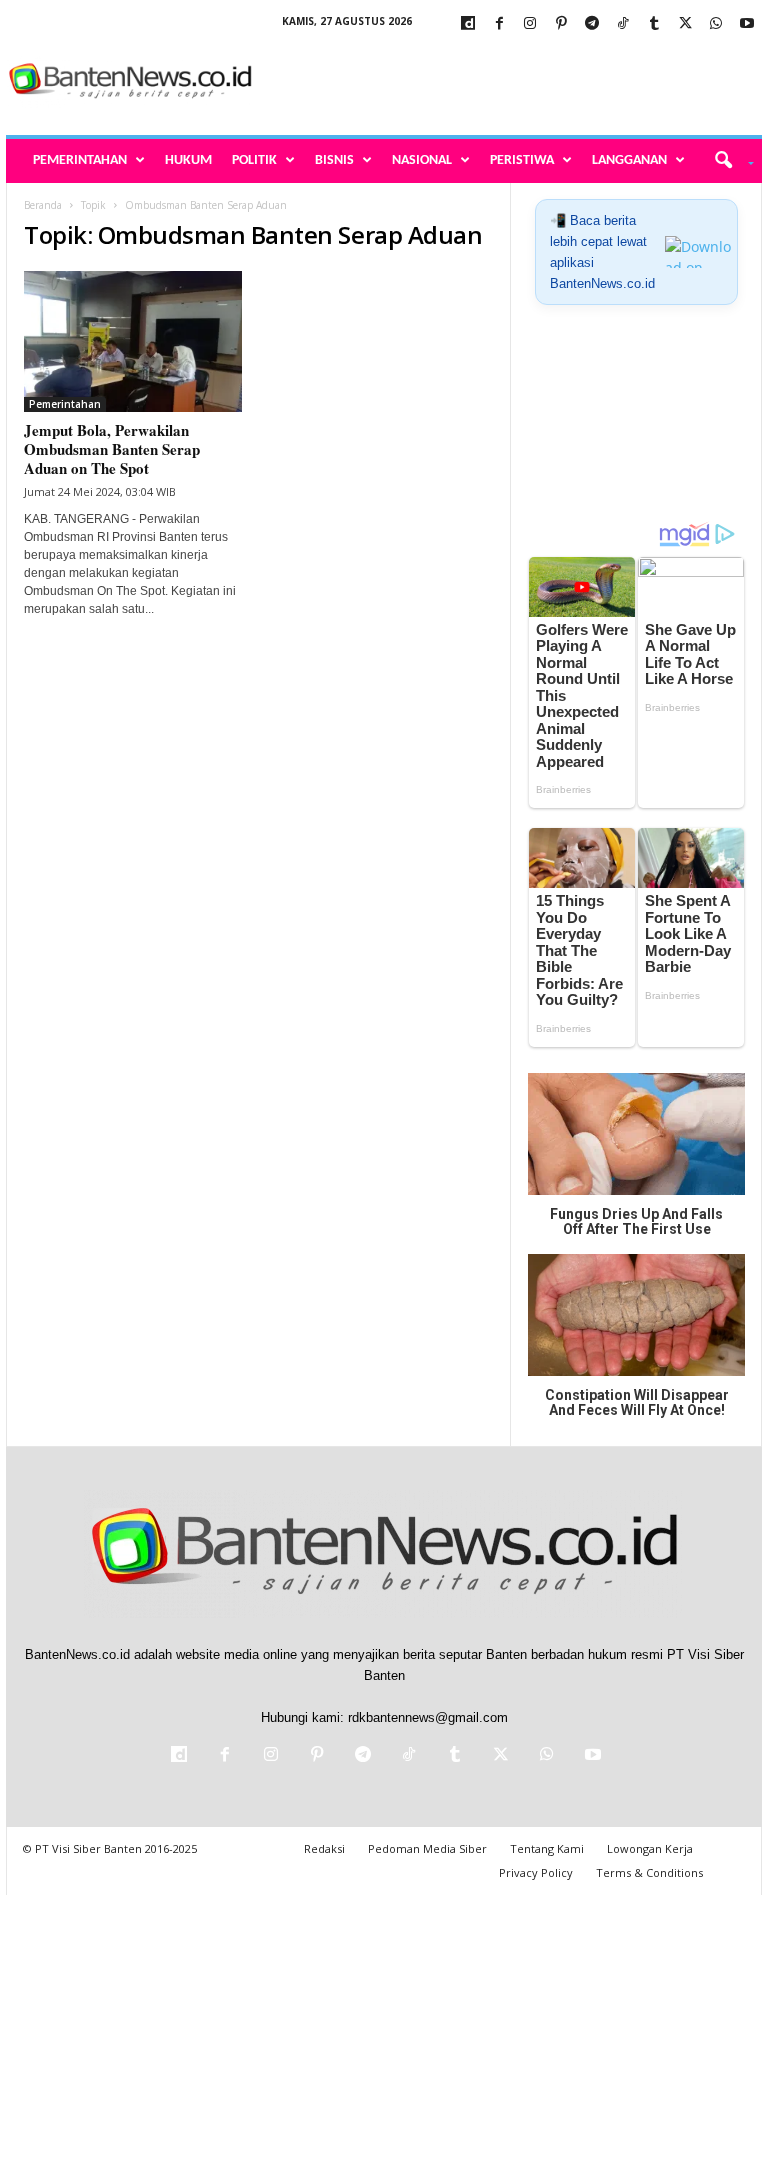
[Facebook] (499, 24)
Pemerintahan (80, 160)
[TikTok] (623, 24)
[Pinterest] (561, 24)
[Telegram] (592, 24)
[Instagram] (530, 24)
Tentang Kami (547, 1848)
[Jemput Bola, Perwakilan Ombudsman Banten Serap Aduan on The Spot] (133, 341)
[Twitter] (685, 24)
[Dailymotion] (468, 24)
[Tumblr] (654, 24)
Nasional (422, 160)
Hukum (188, 160)
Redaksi (324, 1848)
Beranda (43, 205)
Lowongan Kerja (650, 1848)
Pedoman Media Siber (427, 1848)
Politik (254, 160)
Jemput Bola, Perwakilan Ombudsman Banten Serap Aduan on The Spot (112, 449)
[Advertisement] (508, 82)
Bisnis (334, 160)
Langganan (629, 160)
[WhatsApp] (716, 24)
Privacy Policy (536, 1872)
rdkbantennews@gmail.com (428, 1717)
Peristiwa (522, 160)
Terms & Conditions (649, 1872)
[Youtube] (747, 24)
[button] (727, 161)
